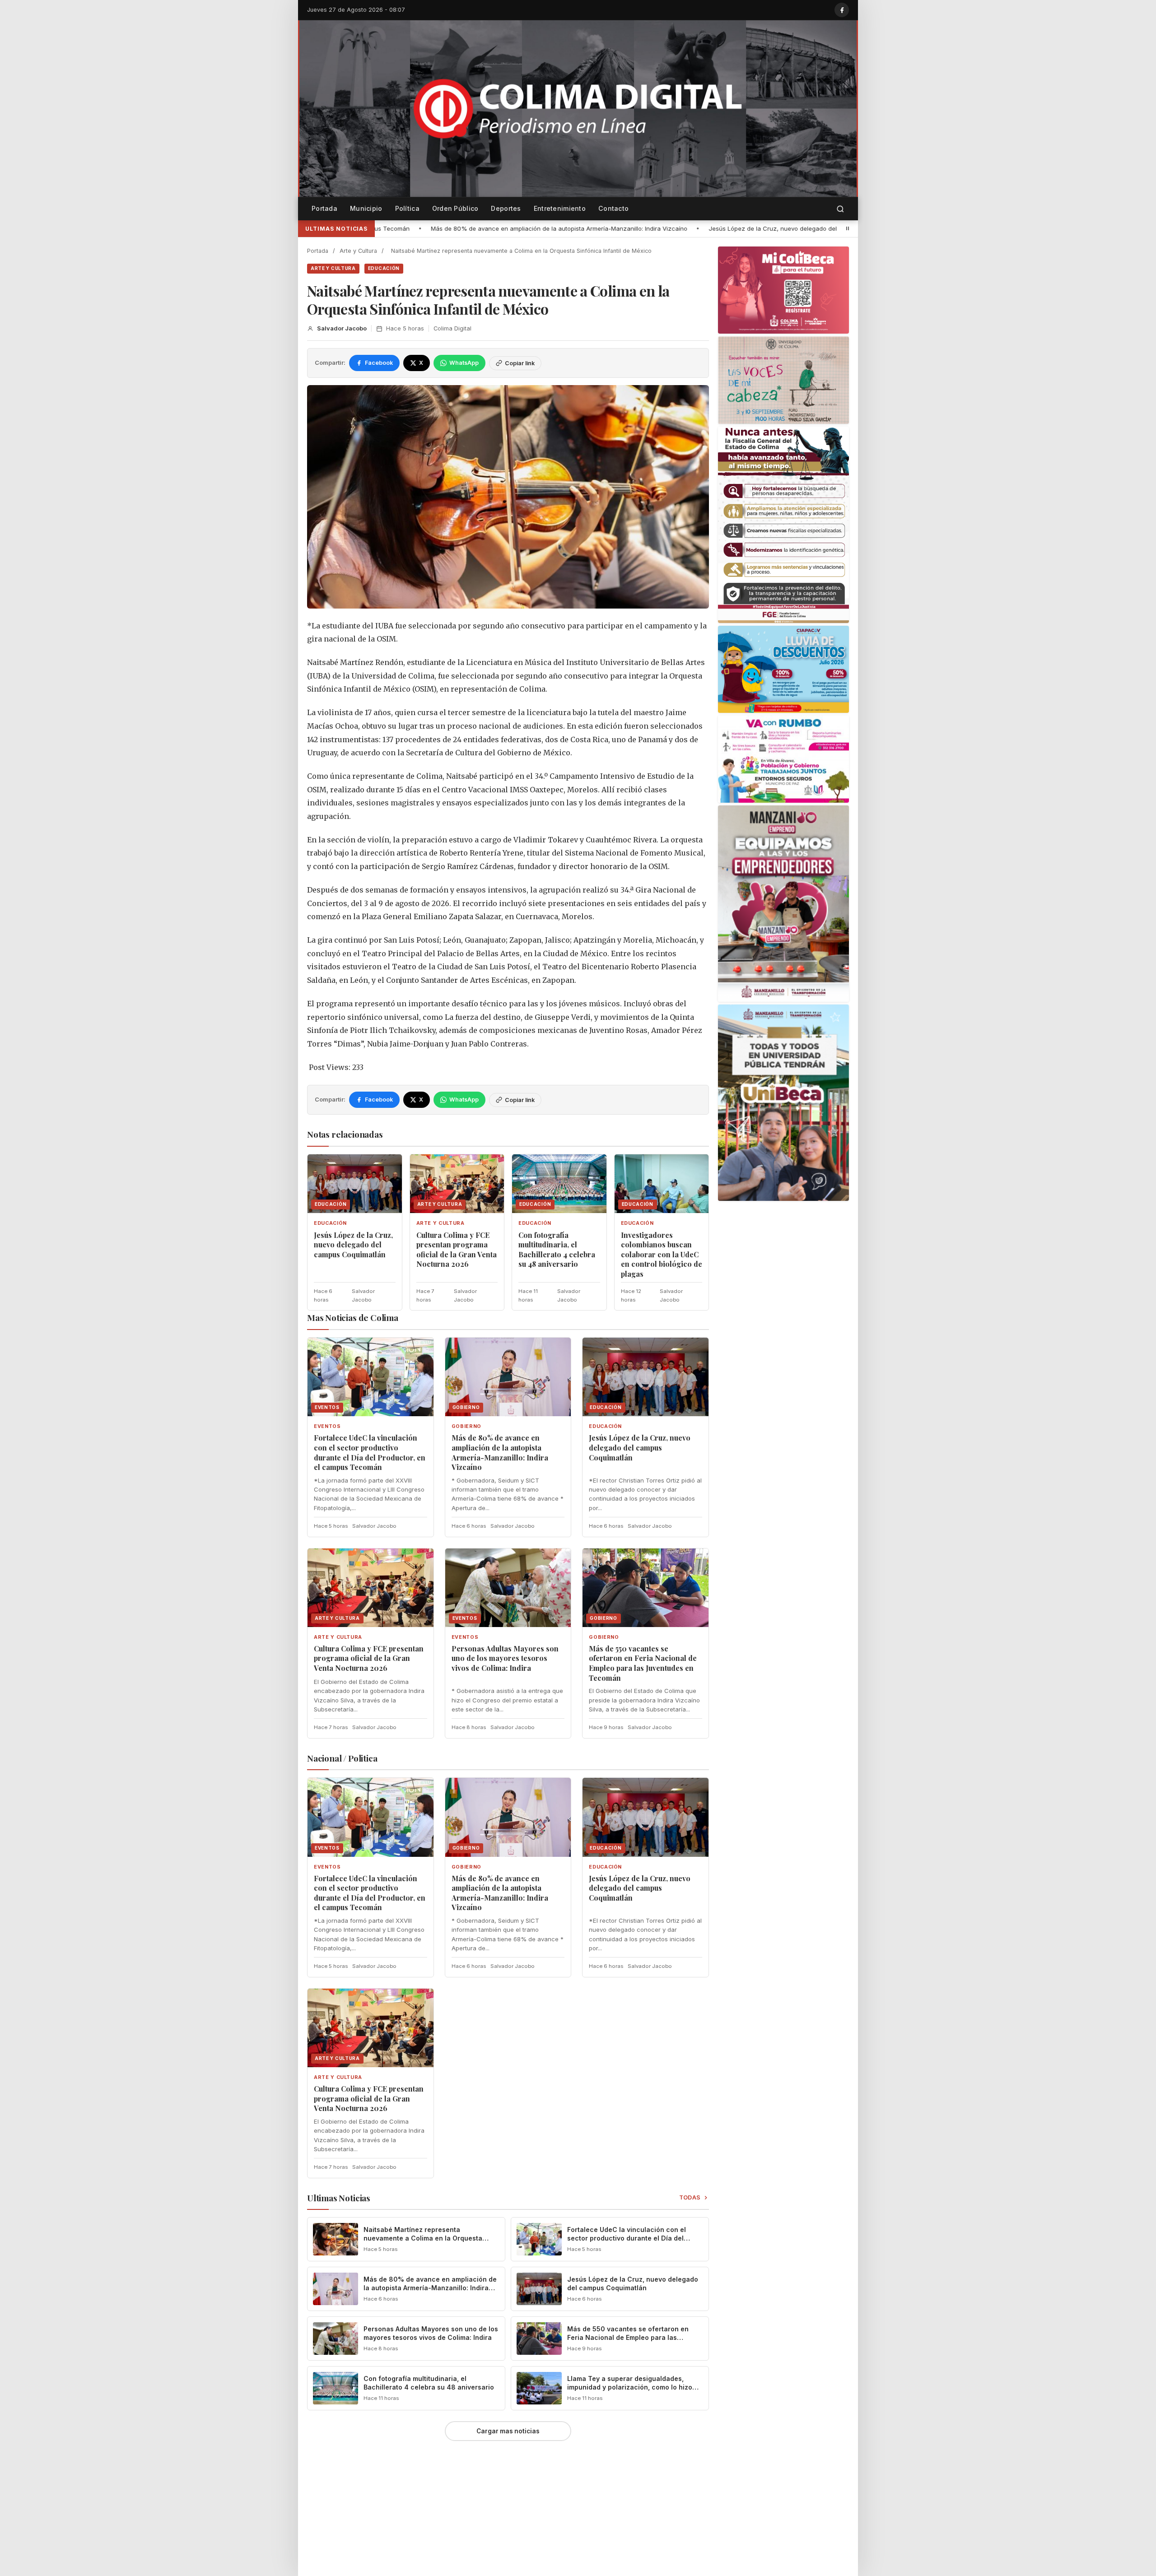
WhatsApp (464, 363)
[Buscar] (840, 209)
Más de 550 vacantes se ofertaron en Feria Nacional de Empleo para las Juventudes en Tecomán (643, 1663)
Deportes (506, 208)
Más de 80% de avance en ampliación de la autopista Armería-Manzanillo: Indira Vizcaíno (500, 1452)
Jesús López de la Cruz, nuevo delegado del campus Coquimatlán (521, 228)
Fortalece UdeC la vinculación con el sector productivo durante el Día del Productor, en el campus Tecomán (370, 1452)
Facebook (379, 363)
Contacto (613, 208)
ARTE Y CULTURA (333, 268)
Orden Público (455, 208)
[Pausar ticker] (848, 228)
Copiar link (520, 363)
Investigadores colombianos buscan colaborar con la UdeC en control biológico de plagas (662, 1254)
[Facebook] (842, 10)
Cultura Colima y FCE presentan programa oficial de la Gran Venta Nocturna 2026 (754, 228)
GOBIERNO (466, 1426)
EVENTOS (327, 1426)
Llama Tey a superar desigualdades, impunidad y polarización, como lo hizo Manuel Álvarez (630, 2387)
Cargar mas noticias (508, 2431)
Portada (324, 208)
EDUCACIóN (384, 268)
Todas (690, 2197)
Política (407, 208)
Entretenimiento (560, 208)
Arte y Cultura (358, 251)
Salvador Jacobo (342, 328)
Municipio (366, 208)
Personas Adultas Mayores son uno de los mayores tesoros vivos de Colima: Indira (505, 1658)
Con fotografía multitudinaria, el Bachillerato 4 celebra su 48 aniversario (557, 1250)
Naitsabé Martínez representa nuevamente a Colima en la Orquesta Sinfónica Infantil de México (423, 2238)
